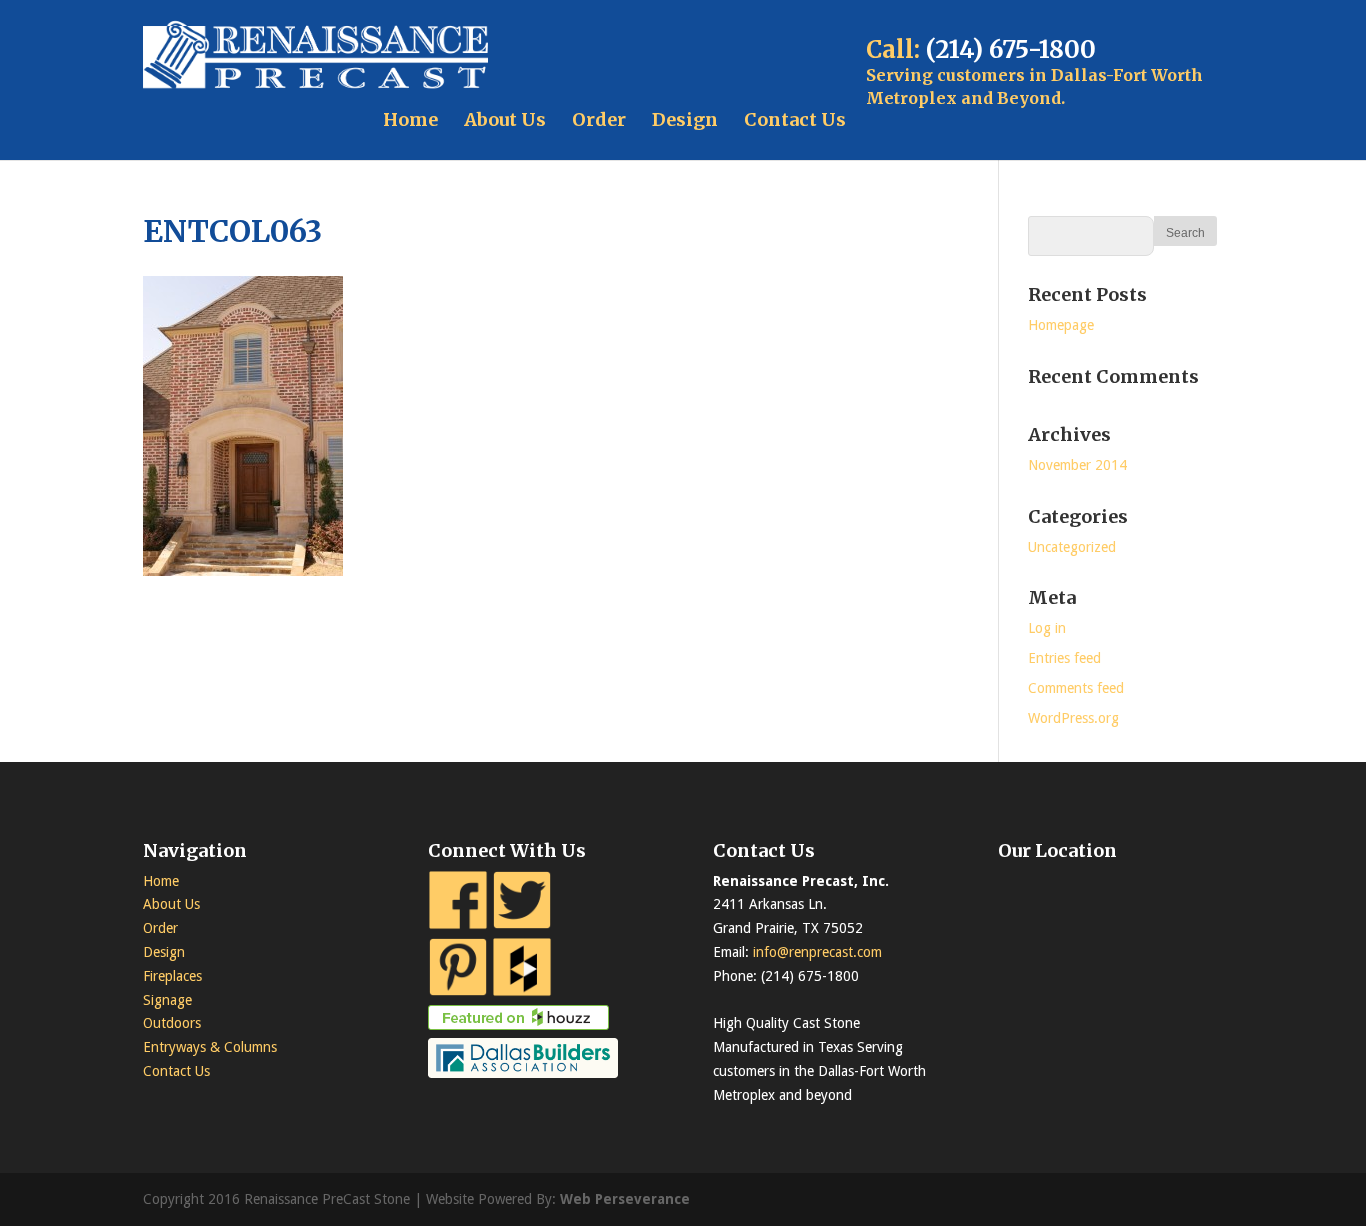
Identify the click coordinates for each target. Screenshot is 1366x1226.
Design (685, 119)
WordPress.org (1073, 718)
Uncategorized (1072, 547)
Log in (1047, 628)
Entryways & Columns (210, 1047)
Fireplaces (172, 976)
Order (599, 119)
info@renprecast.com (817, 952)
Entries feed (1064, 658)
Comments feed (1076, 688)
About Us (505, 119)
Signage (167, 1000)
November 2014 (1077, 465)
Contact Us (795, 119)
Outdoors (172, 1023)
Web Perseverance (625, 1199)
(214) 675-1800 (1011, 49)
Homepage (1061, 325)
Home (410, 119)
